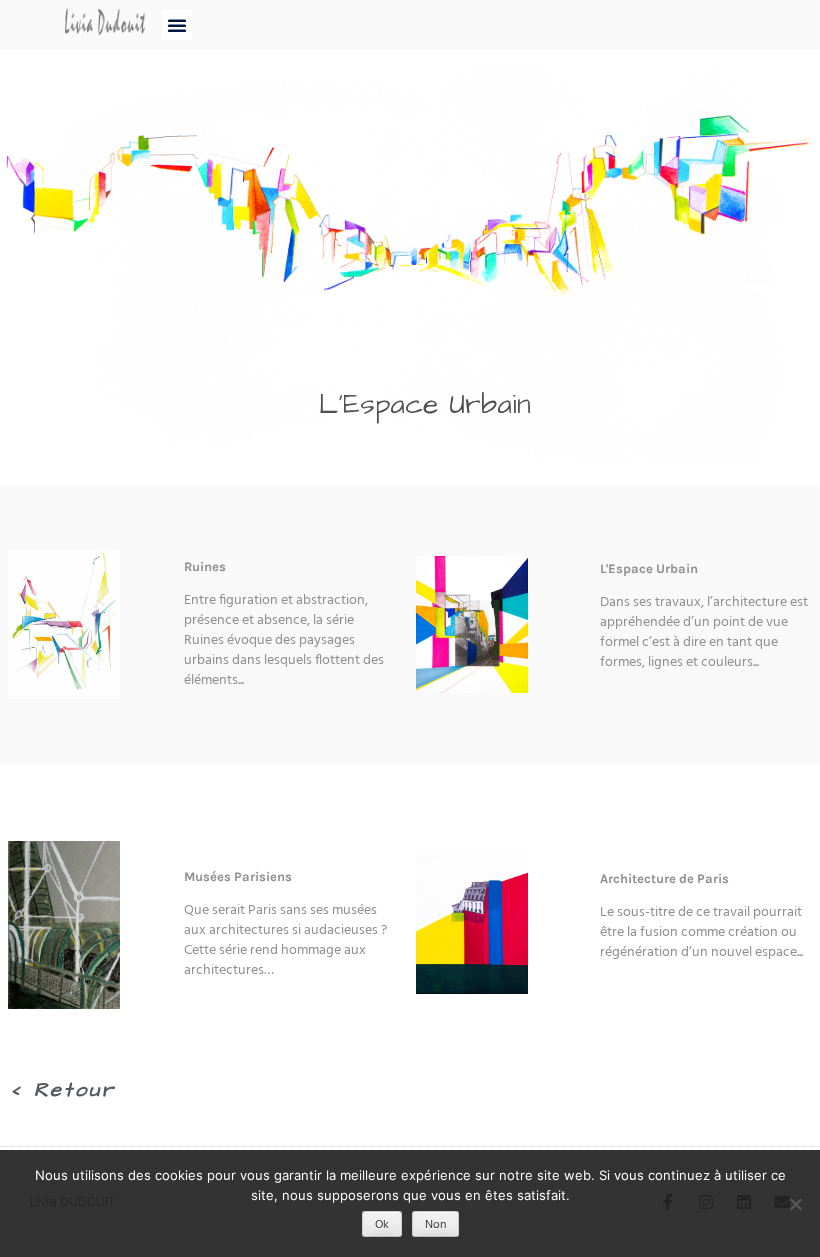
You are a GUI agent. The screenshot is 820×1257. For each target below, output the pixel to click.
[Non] (795, 1204)
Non (435, 1225)
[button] (177, 25)
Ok (382, 1225)
